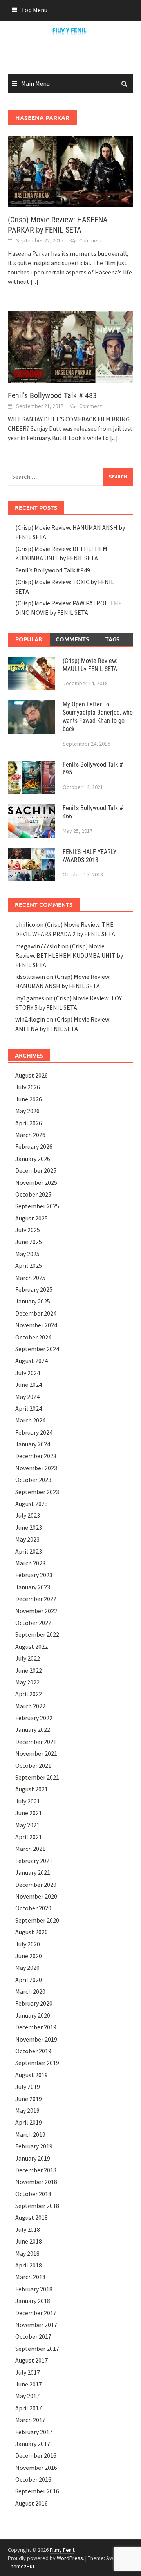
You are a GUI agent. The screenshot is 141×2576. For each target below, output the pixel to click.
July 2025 (28, 1230)
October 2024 (33, 1337)
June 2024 (29, 1385)
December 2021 (36, 1742)
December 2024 (36, 1313)
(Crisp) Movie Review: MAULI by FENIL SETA (90, 665)
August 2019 (32, 2075)
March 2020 (30, 1991)
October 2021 (33, 1765)
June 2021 (29, 1813)
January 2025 (33, 1301)
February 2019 (34, 2146)
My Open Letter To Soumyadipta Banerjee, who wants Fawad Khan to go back (98, 716)
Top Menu (34, 10)
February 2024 (34, 1432)
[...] (34, 282)
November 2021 (36, 1753)
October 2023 (33, 1480)
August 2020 (32, 1932)
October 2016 (33, 2479)
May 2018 (27, 2253)
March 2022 (30, 1706)
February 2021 (34, 1861)
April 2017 (29, 2408)
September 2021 (37, 1777)
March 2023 (30, 1563)
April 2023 (29, 1551)
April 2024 (29, 1408)
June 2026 (29, 1099)
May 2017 (27, 2396)
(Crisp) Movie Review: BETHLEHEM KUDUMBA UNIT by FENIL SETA (69, 955)
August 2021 (32, 1789)
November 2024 (36, 1325)
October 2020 (33, 1908)
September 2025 (37, 1206)
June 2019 (29, 2099)
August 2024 (32, 1361)
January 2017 (33, 2444)
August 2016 (32, 2503)
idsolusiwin (30, 977)
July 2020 (28, 1944)
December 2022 (36, 1599)
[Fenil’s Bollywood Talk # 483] (70, 346)
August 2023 (32, 1504)
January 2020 (33, 2015)
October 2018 (33, 2194)
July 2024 (28, 1373)
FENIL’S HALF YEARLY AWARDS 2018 (89, 856)
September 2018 (37, 2206)
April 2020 (29, 1980)
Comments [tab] (72, 639)
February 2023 (34, 1575)
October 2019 (33, 2051)
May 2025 (27, 1254)
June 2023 (29, 1527)
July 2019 (28, 2087)
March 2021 (30, 1849)
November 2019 (36, 2039)
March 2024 (30, 1420)
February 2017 (34, 2432)
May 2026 (27, 1111)
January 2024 (33, 1444)
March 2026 (30, 1135)
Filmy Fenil (62, 2550)
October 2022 (33, 1623)
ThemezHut (21, 2566)
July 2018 (28, 2229)
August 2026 (32, 1075)
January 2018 (33, 2301)
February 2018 (34, 2289)
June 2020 (29, 1956)
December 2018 (36, 2170)
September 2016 (37, 2491)
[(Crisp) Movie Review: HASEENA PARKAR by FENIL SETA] (70, 171)
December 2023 (36, 1456)
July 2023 (28, 1515)
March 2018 (30, 2277)
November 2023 (36, 1468)
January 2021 (33, 1872)
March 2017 (30, 2420)
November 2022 (36, 1611)
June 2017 (29, 2384)
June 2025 (29, 1242)
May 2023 (27, 1539)
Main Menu (35, 83)
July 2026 (28, 1087)
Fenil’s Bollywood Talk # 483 (52, 395)
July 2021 (28, 1801)
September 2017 (37, 2349)
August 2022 (32, 1646)
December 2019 (36, 2027)
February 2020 (34, 2003)
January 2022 (33, 1729)
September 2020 (37, 1920)
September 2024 (37, 1349)
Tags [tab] (112, 639)
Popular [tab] (29, 639)
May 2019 (27, 2110)
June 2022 (29, 1670)
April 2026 (29, 1123)
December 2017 (36, 2313)
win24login (30, 1019)
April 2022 (29, 1694)
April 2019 (29, 2122)
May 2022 (27, 1682)
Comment (90, 240)
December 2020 (36, 1885)
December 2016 (36, 2455)
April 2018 (29, 2265)
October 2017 (33, 2336)
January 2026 (33, 1159)
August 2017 (32, 2360)
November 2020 (36, 1896)
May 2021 (27, 1825)
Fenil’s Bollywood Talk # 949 (53, 570)
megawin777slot (38, 946)
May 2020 (27, 1968)
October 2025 (33, 1194)
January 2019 (33, 2158)
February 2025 (34, 1289)
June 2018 (29, 2241)
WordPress (70, 2558)
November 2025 (36, 1182)
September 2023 (37, 1492)
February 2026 (34, 1146)
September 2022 (37, 1634)
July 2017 (28, 2372)
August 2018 (32, 2217)
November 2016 (36, 2468)
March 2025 (30, 1278)
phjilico (25, 924)
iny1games (30, 998)
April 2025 (29, 1265)
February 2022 (34, 1718)
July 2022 (28, 1658)
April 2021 (29, 1837)
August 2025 (32, 1218)
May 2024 (27, 1397)
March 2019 (30, 2134)
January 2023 (33, 1587)
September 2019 (37, 2063)
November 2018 (36, 2182)
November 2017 (36, 2325)
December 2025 (36, 1170)
